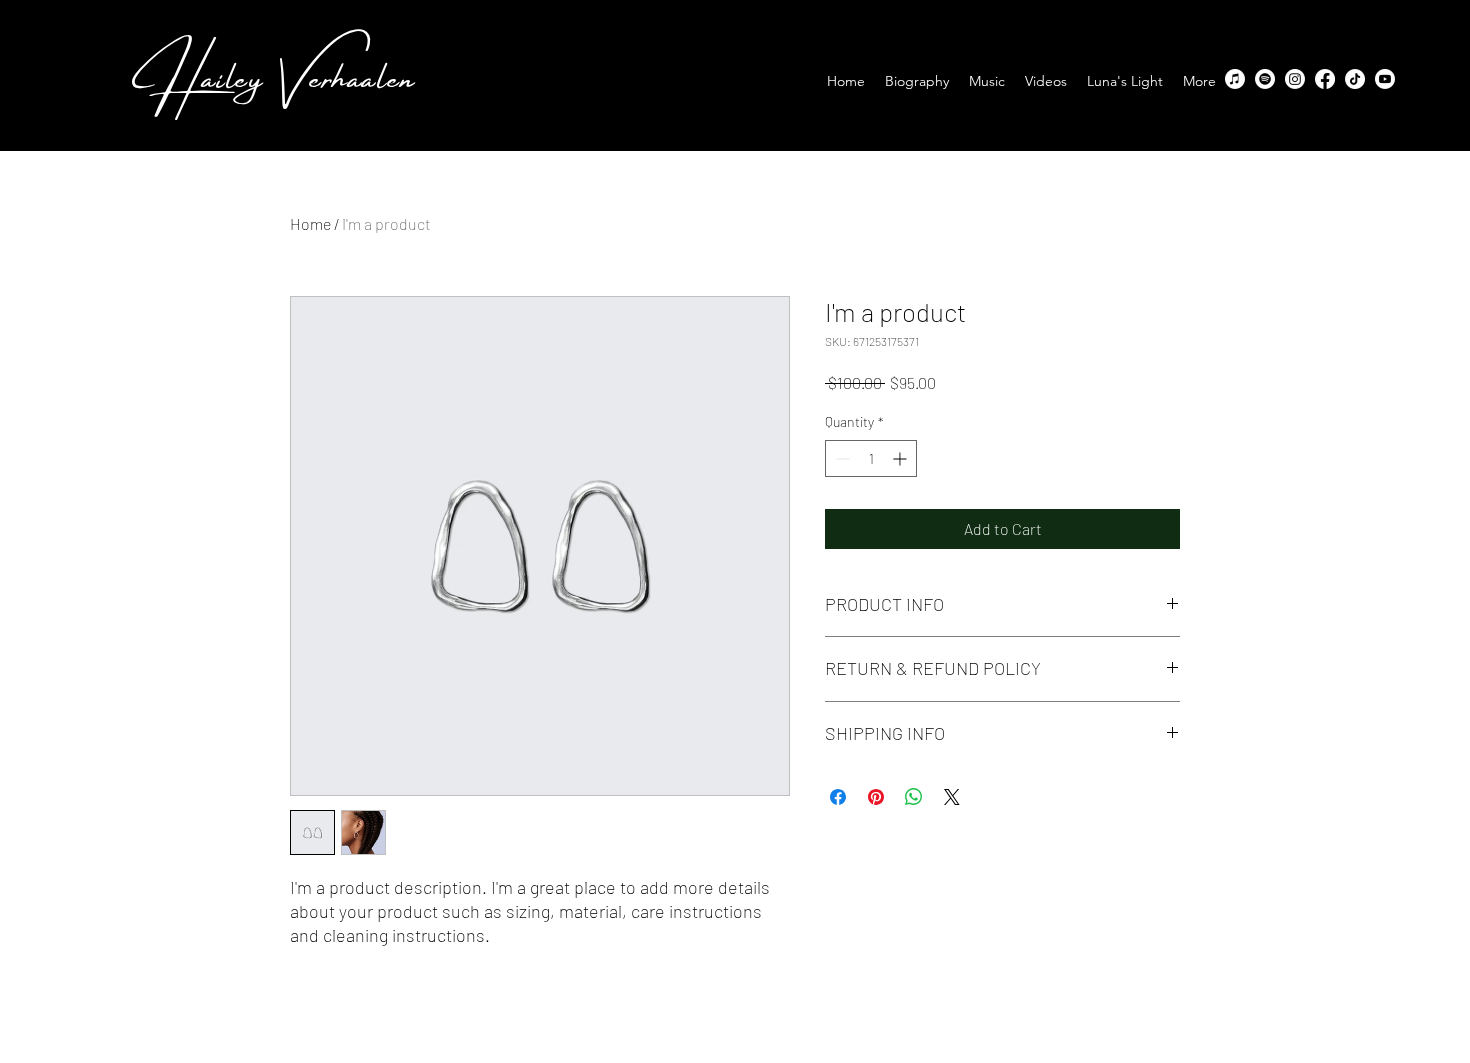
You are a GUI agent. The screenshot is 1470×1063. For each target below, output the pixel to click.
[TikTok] (1355, 79)
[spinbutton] (871, 458)
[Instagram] (1295, 79)
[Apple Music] (1235, 79)
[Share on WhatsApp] (914, 797)
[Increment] (901, 458)
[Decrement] (840, 458)
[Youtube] (1385, 79)
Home (310, 223)
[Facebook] (1325, 79)
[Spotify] (1265, 79)
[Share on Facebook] (838, 797)
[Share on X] (952, 797)
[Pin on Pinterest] (876, 797)
